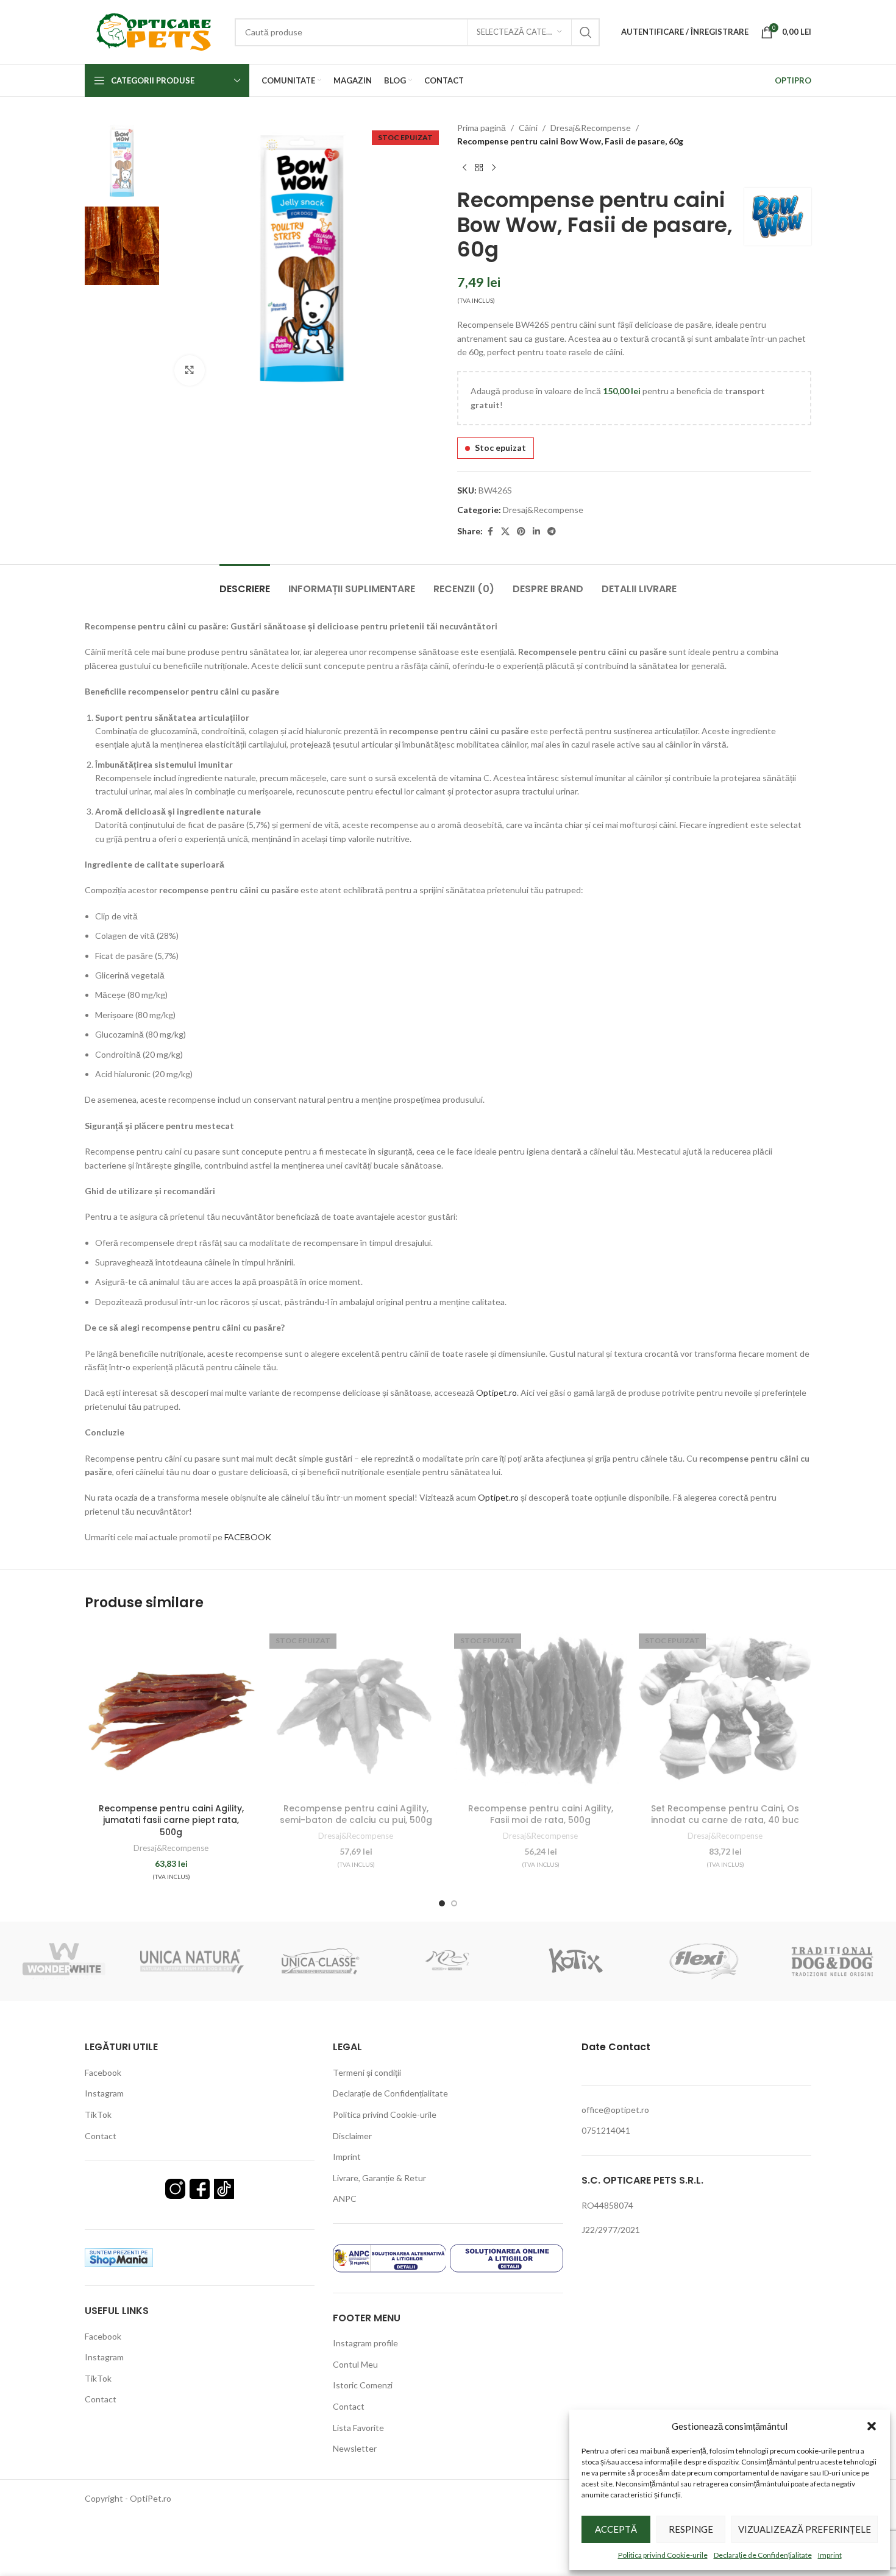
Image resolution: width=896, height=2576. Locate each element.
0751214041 (606, 2130)
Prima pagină (482, 128)
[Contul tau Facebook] (490, 532)
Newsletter (355, 2448)
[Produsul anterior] (464, 168)
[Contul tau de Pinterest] (521, 532)
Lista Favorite (358, 2428)
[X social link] (505, 532)
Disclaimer (352, 2136)
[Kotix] (576, 1961)
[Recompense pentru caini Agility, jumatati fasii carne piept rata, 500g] (171, 1711)
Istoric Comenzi (363, 2385)
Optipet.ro (496, 1392)
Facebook (103, 2072)
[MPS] (448, 1961)
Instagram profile (365, 2343)
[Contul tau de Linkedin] (536, 532)
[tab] (245, 583)
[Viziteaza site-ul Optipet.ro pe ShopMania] (119, 2256)
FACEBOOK (249, 1537)
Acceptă (616, 2529)
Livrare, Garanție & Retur (379, 2178)
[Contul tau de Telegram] (552, 532)
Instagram (104, 2093)
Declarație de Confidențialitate (763, 2555)
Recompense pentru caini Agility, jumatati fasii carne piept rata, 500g (171, 1820)
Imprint (830, 2555)
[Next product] (494, 168)
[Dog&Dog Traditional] (832, 1961)
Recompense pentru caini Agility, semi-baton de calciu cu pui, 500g (356, 1814)
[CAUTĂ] (586, 32)
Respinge (691, 2529)
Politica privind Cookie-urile (663, 2555)
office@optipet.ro (615, 2110)
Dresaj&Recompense (591, 128)
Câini (528, 128)
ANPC (345, 2199)
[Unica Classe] (320, 1961)
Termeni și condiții (367, 2072)
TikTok (98, 2114)
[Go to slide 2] (454, 1903)
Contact (101, 2136)
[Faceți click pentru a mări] (190, 370)
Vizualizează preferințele (805, 2529)
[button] (872, 2426)
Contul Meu (355, 2364)
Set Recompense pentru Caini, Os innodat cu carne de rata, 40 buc (725, 1814)
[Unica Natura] (192, 1961)
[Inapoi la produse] (479, 168)
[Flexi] (704, 1961)
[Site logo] (154, 31)
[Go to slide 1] (442, 1903)
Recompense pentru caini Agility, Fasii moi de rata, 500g (541, 1814)
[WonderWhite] (64, 1961)
